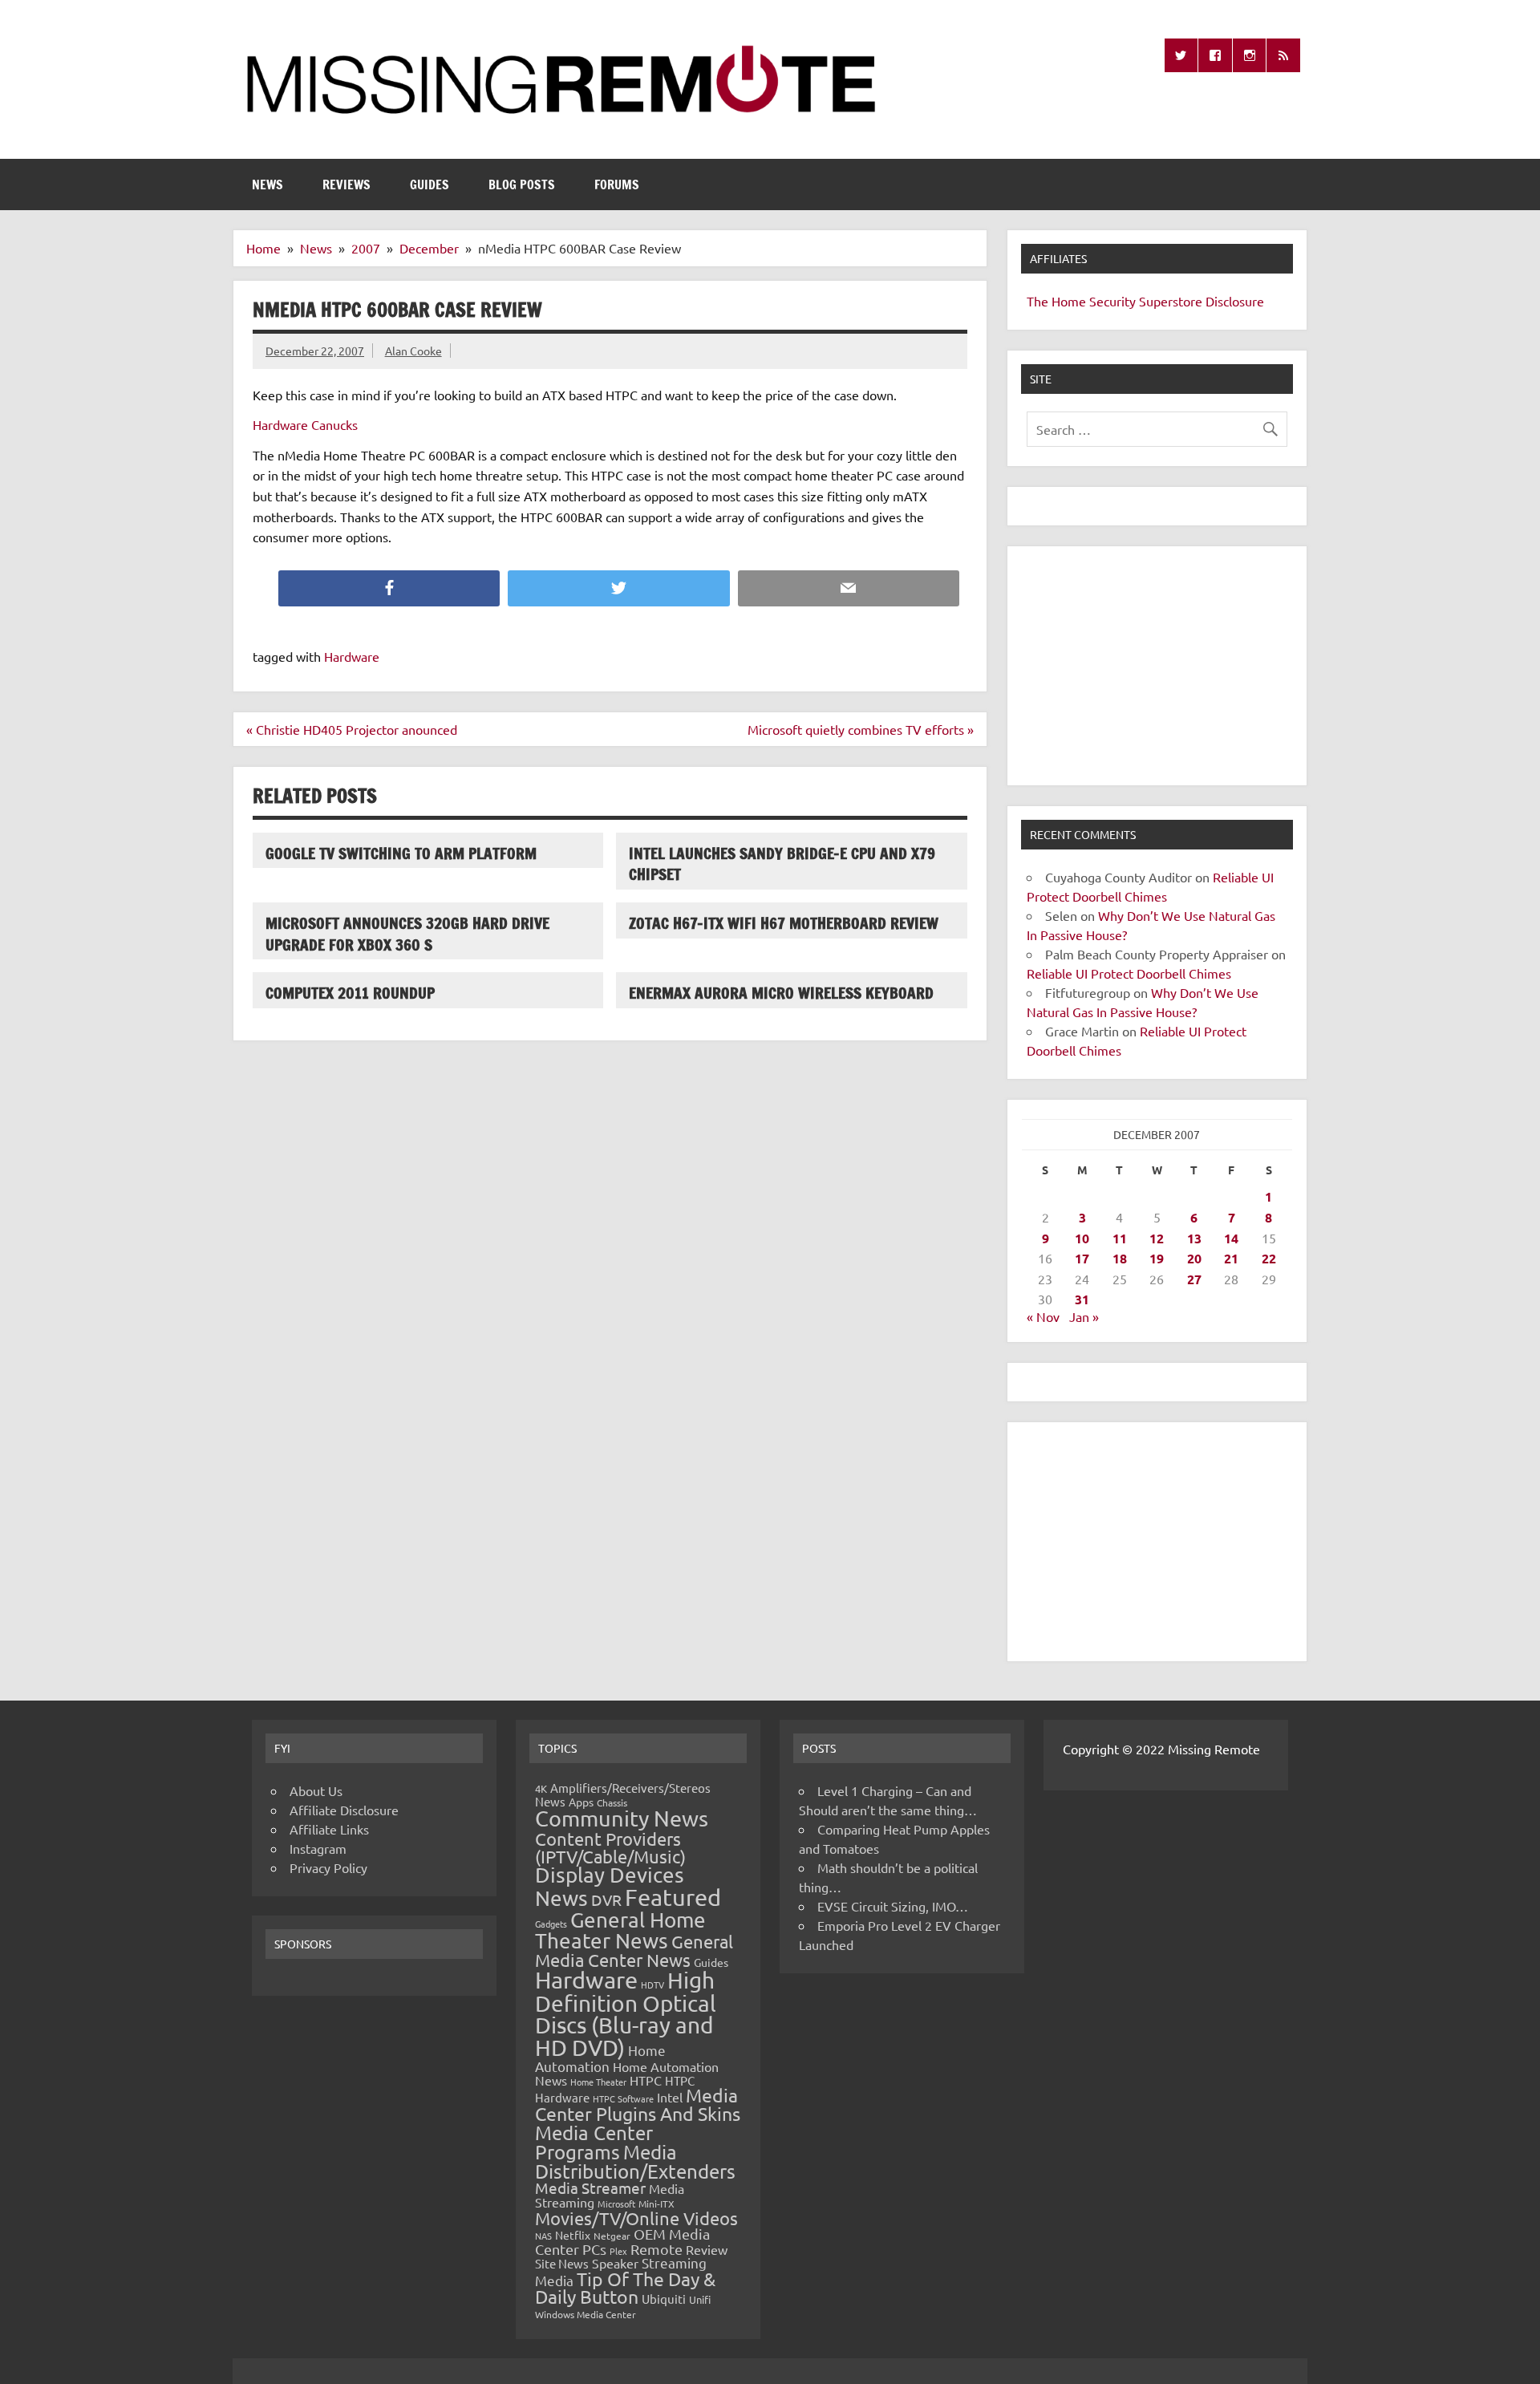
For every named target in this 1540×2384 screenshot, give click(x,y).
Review (707, 2249)
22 (1269, 1258)
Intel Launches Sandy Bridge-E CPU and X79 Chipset (782, 864)
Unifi (700, 2299)
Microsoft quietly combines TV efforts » (861, 729)
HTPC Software (623, 2098)
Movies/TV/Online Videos (636, 2218)
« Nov (1043, 1316)
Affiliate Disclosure (344, 1810)
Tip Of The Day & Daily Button (625, 2288)
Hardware (352, 656)
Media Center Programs (594, 2142)
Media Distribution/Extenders (635, 2161)
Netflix (573, 2235)
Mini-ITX (657, 2204)
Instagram (318, 1848)
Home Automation (600, 2058)
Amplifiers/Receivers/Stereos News (623, 1794)
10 (1082, 1238)
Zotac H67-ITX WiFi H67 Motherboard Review (784, 923)
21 (1231, 1258)
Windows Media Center (586, 2314)
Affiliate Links (329, 1829)
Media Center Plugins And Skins (638, 2104)
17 (1082, 1258)
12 (1157, 1238)
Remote (657, 2249)
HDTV (652, 1985)
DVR (606, 1899)
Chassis (612, 1802)
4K (541, 1788)
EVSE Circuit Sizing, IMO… (893, 1906)
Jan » (1084, 1316)
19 (1157, 1258)
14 (1231, 1238)
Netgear (612, 2236)
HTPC (646, 2080)
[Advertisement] (1157, 666)
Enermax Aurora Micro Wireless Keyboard (781, 993)
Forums (617, 184)
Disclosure (1235, 301)
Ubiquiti (664, 2299)
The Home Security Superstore (1114, 301)
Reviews (346, 184)
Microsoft (616, 2204)
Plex (618, 2251)
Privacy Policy (328, 1867)
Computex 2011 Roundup (350, 993)
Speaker (615, 2263)
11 (1120, 1238)
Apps (581, 1802)
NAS (543, 2236)
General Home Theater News (620, 1930)
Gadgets (551, 1924)
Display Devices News (610, 1887)
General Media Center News (634, 1950)
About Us (316, 1790)
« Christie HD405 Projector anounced (352, 729)
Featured (673, 1897)
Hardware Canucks (305, 424)
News (267, 184)
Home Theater (598, 2082)
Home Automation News (627, 2073)
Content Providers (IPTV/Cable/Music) (610, 1847)
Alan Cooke (413, 351)
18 (1120, 1258)
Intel (670, 2097)
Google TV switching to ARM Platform (401, 853)
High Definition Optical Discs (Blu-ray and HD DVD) (626, 2014)
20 (1194, 1258)
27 (1194, 1279)
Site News (562, 2263)
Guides (430, 184)
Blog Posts (522, 184)
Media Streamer (590, 2187)
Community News (622, 1818)
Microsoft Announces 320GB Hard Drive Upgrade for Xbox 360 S (407, 934)
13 (1194, 1238)
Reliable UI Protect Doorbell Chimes (1129, 973)
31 (1082, 1299)
